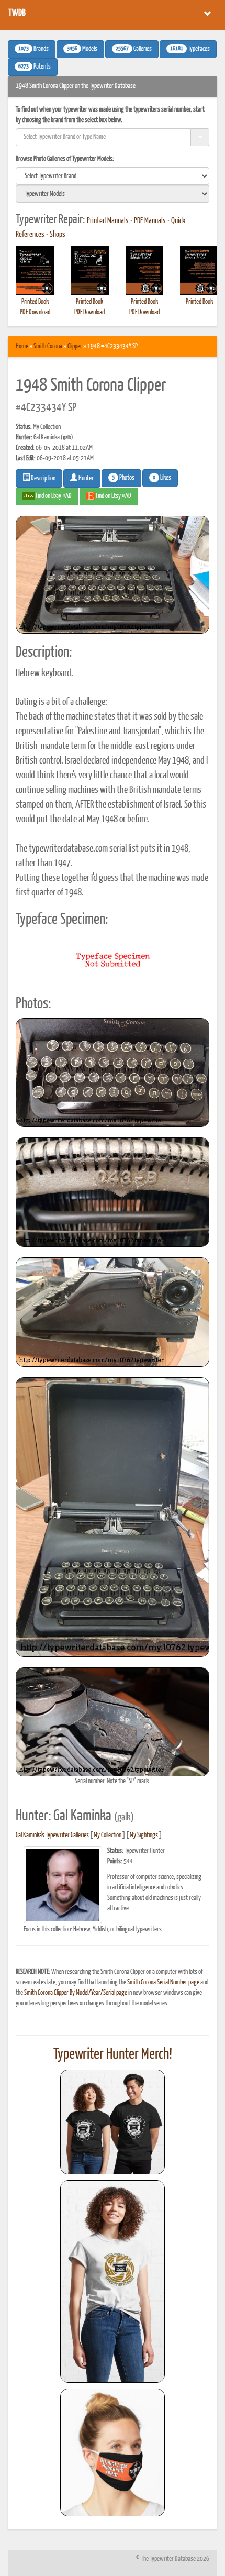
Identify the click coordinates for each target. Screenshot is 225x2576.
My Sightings (144, 1835)
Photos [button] (123, 478)
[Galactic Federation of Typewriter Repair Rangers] (113, 2282)
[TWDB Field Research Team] (113, 2452)
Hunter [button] (86, 478)
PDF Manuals (150, 221)
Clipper (75, 346)
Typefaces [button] (190, 49)
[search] (113, 176)
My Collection (108, 1835)
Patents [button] (35, 67)
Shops (58, 235)
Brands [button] (33, 49)
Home (22, 346)
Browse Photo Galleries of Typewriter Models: (65, 159)
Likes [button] (162, 478)
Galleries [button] (134, 49)
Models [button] (82, 49)
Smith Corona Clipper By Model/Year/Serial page (76, 1993)
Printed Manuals (108, 221)
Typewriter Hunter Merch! (113, 2054)
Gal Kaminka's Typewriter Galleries (52, 1835)
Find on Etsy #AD (113, 496)
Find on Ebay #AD (53, 496)
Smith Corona (48, 346)
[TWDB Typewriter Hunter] (113, 2122)
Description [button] (43, 478)
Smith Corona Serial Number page (163, 1982)
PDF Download (35, 312)
